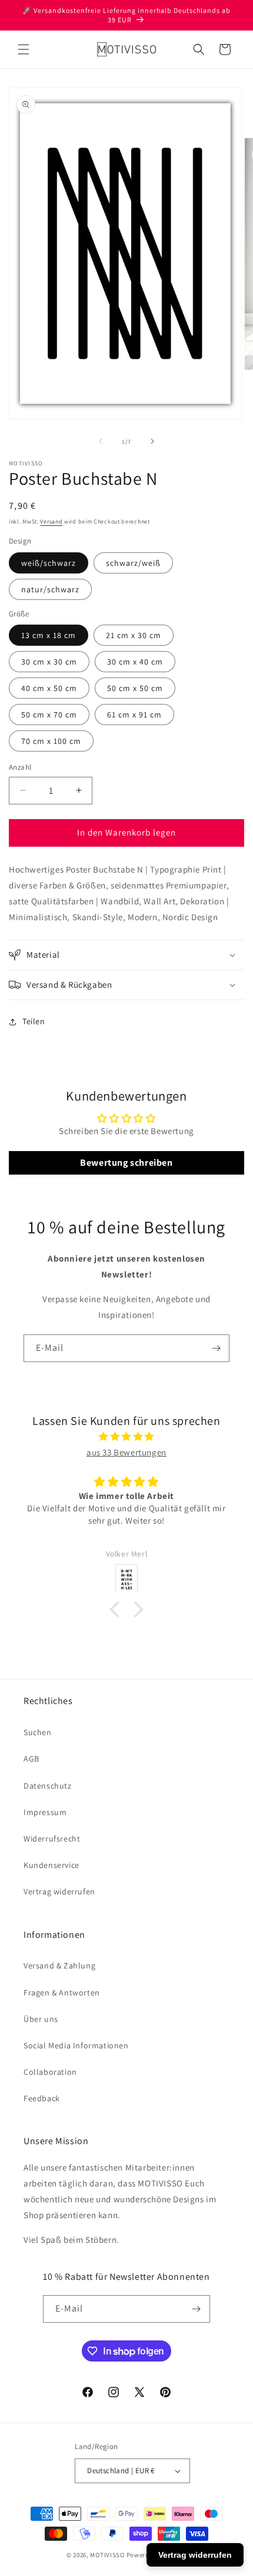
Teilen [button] (34, 1021)
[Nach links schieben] (101, 441)
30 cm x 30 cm (49, 662)
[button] (24, 49)
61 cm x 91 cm (134, 715)
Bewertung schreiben (126, 1163)
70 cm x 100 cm (51, 741)
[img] (126, 1436)
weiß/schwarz (49, 563)
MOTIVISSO (107, 2555)
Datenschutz (48, 1786)
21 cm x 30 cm (134, 635)
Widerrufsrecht (52, 1839)
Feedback (42, 2098)
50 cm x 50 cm (135, 688)
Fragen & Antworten (62, 1993)
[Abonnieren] (216, 1348)
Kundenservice (51, 1865)
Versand (51, 521)
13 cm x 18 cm (49, 635)
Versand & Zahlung (59, 1965)
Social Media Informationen (76, 2045)
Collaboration (50, 2072)
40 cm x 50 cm (49, 688)
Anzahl (20, 767)
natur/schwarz (50, 589)
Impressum (45, 1812)
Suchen (38, 1732)
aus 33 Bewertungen (126, 1452)
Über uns (41, 2019)
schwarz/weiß (133, 563)
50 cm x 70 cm (49, 715)
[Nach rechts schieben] (152, 441)
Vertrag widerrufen (59, 1891)
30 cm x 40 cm (135, 662)
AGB (31, 1759)
